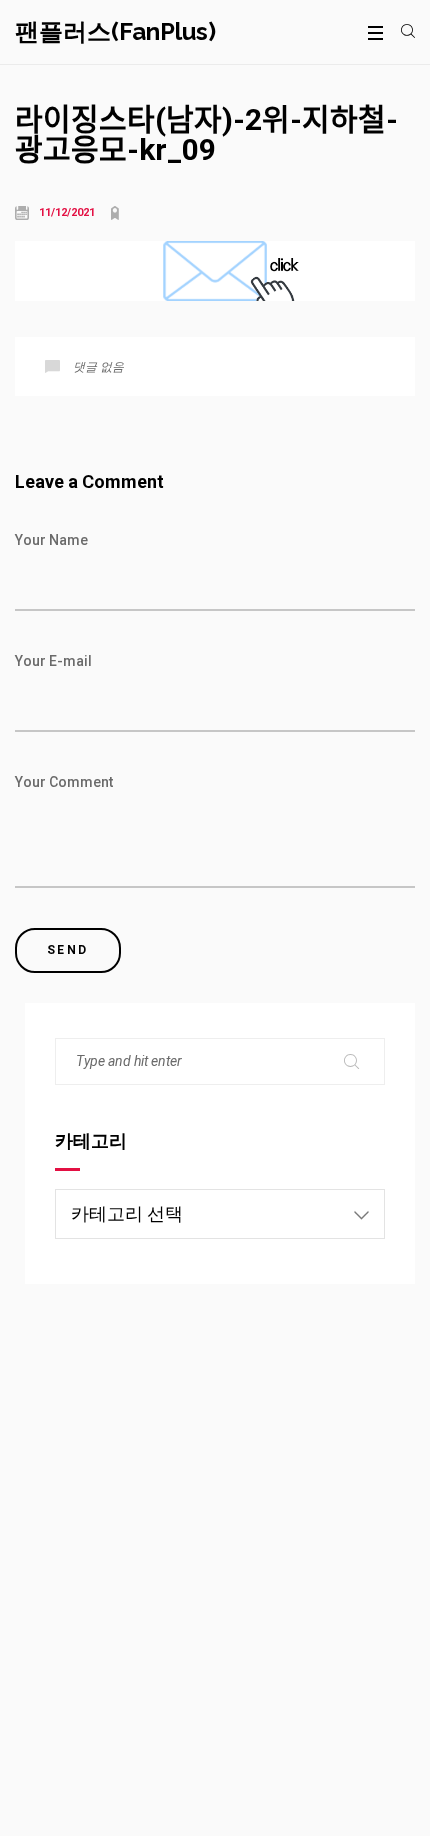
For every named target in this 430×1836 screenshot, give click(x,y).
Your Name (51, 540)
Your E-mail (53, 661)
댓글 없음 (98, 367)
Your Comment (64, 782)
